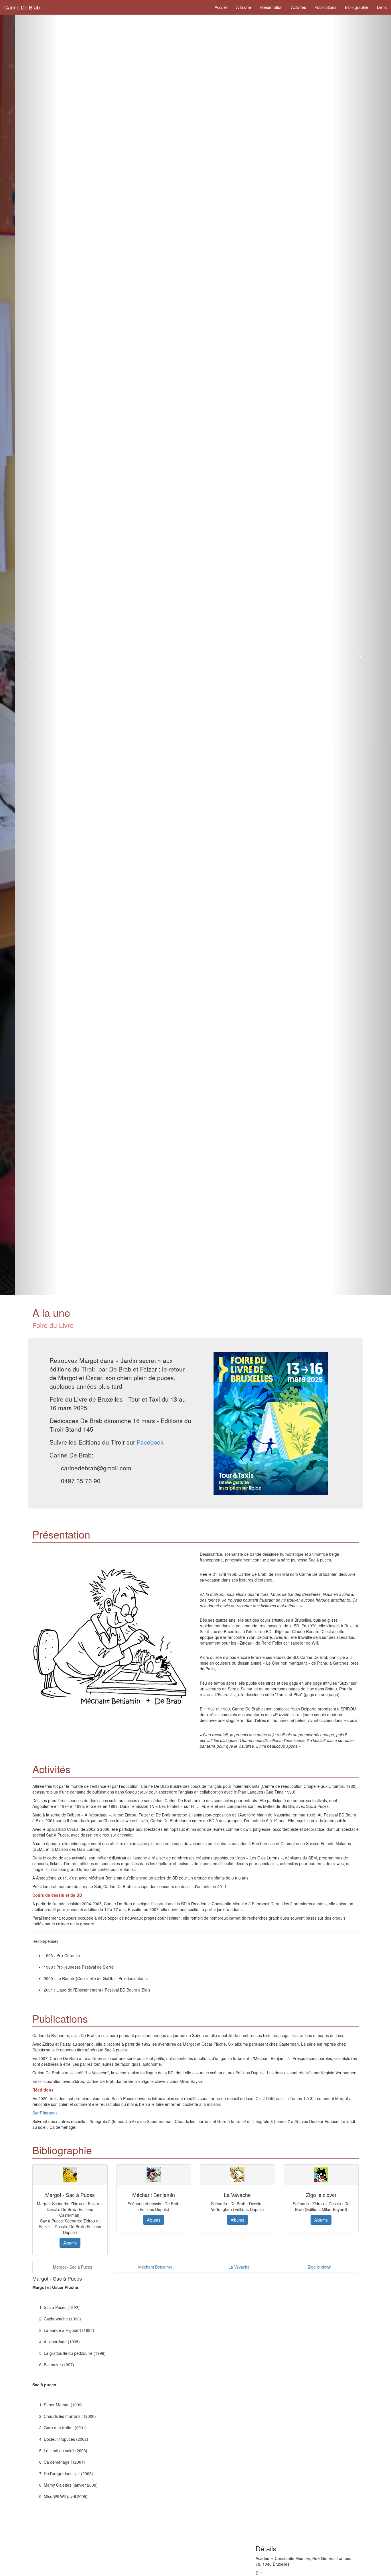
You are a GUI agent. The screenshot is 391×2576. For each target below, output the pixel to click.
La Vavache (239, 2267)
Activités (299, 7)
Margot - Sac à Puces (73, 2267)
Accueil (221, 7)
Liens (382, 7)
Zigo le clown (320, 2267)
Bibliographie (357, 7)
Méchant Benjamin (155, 2267)
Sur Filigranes (45, 2113)
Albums (70, 2243)
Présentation (271, 7)
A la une (244, 7)
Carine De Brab (22, 7)
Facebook (150, 1442)
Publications (325, 7)
